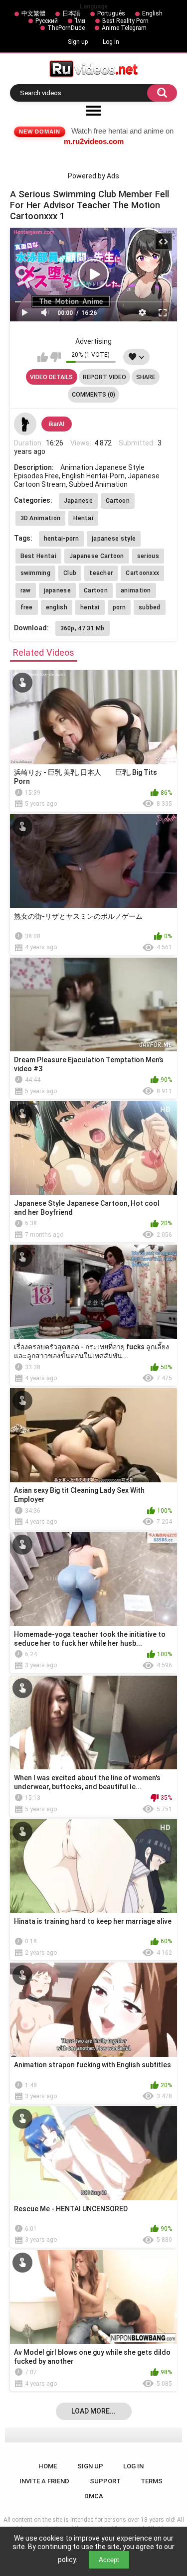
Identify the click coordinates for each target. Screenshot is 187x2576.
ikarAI (57, 424)
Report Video (104, 377)
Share (146, 377)
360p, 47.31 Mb (83, 628)
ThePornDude (66, 28)
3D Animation (41, 518)
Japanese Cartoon (97, 556)
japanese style (114, 539)
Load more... (93, 2411)
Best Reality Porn (125, 21)
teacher (101, 573)
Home (48, 2466)
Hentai (83, 518)
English (152, 13)
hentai (90, 607)
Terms (152, 2481)
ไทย (80, 21)
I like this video (43, 357)
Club (70, 573)
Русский (47, 21)
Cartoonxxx (142, 573)
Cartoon (118, 501)
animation (136, 590)
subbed (150, 607)
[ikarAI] (25, 424)
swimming (35, 573)
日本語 (71, 13)
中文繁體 (33, 13)
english (57, 607)
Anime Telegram (124, 28)
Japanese (78, 501)
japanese (57, 590)
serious (148, 556)
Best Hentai (38, 556)
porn (119, 607)
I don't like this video (56, 357)
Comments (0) (93, 395)
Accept (109, 2560)
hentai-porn (61, 539)
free (27, 607)
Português (111, 13)
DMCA (94, 2496)
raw (26, 590)
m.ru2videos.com (94, 141)
